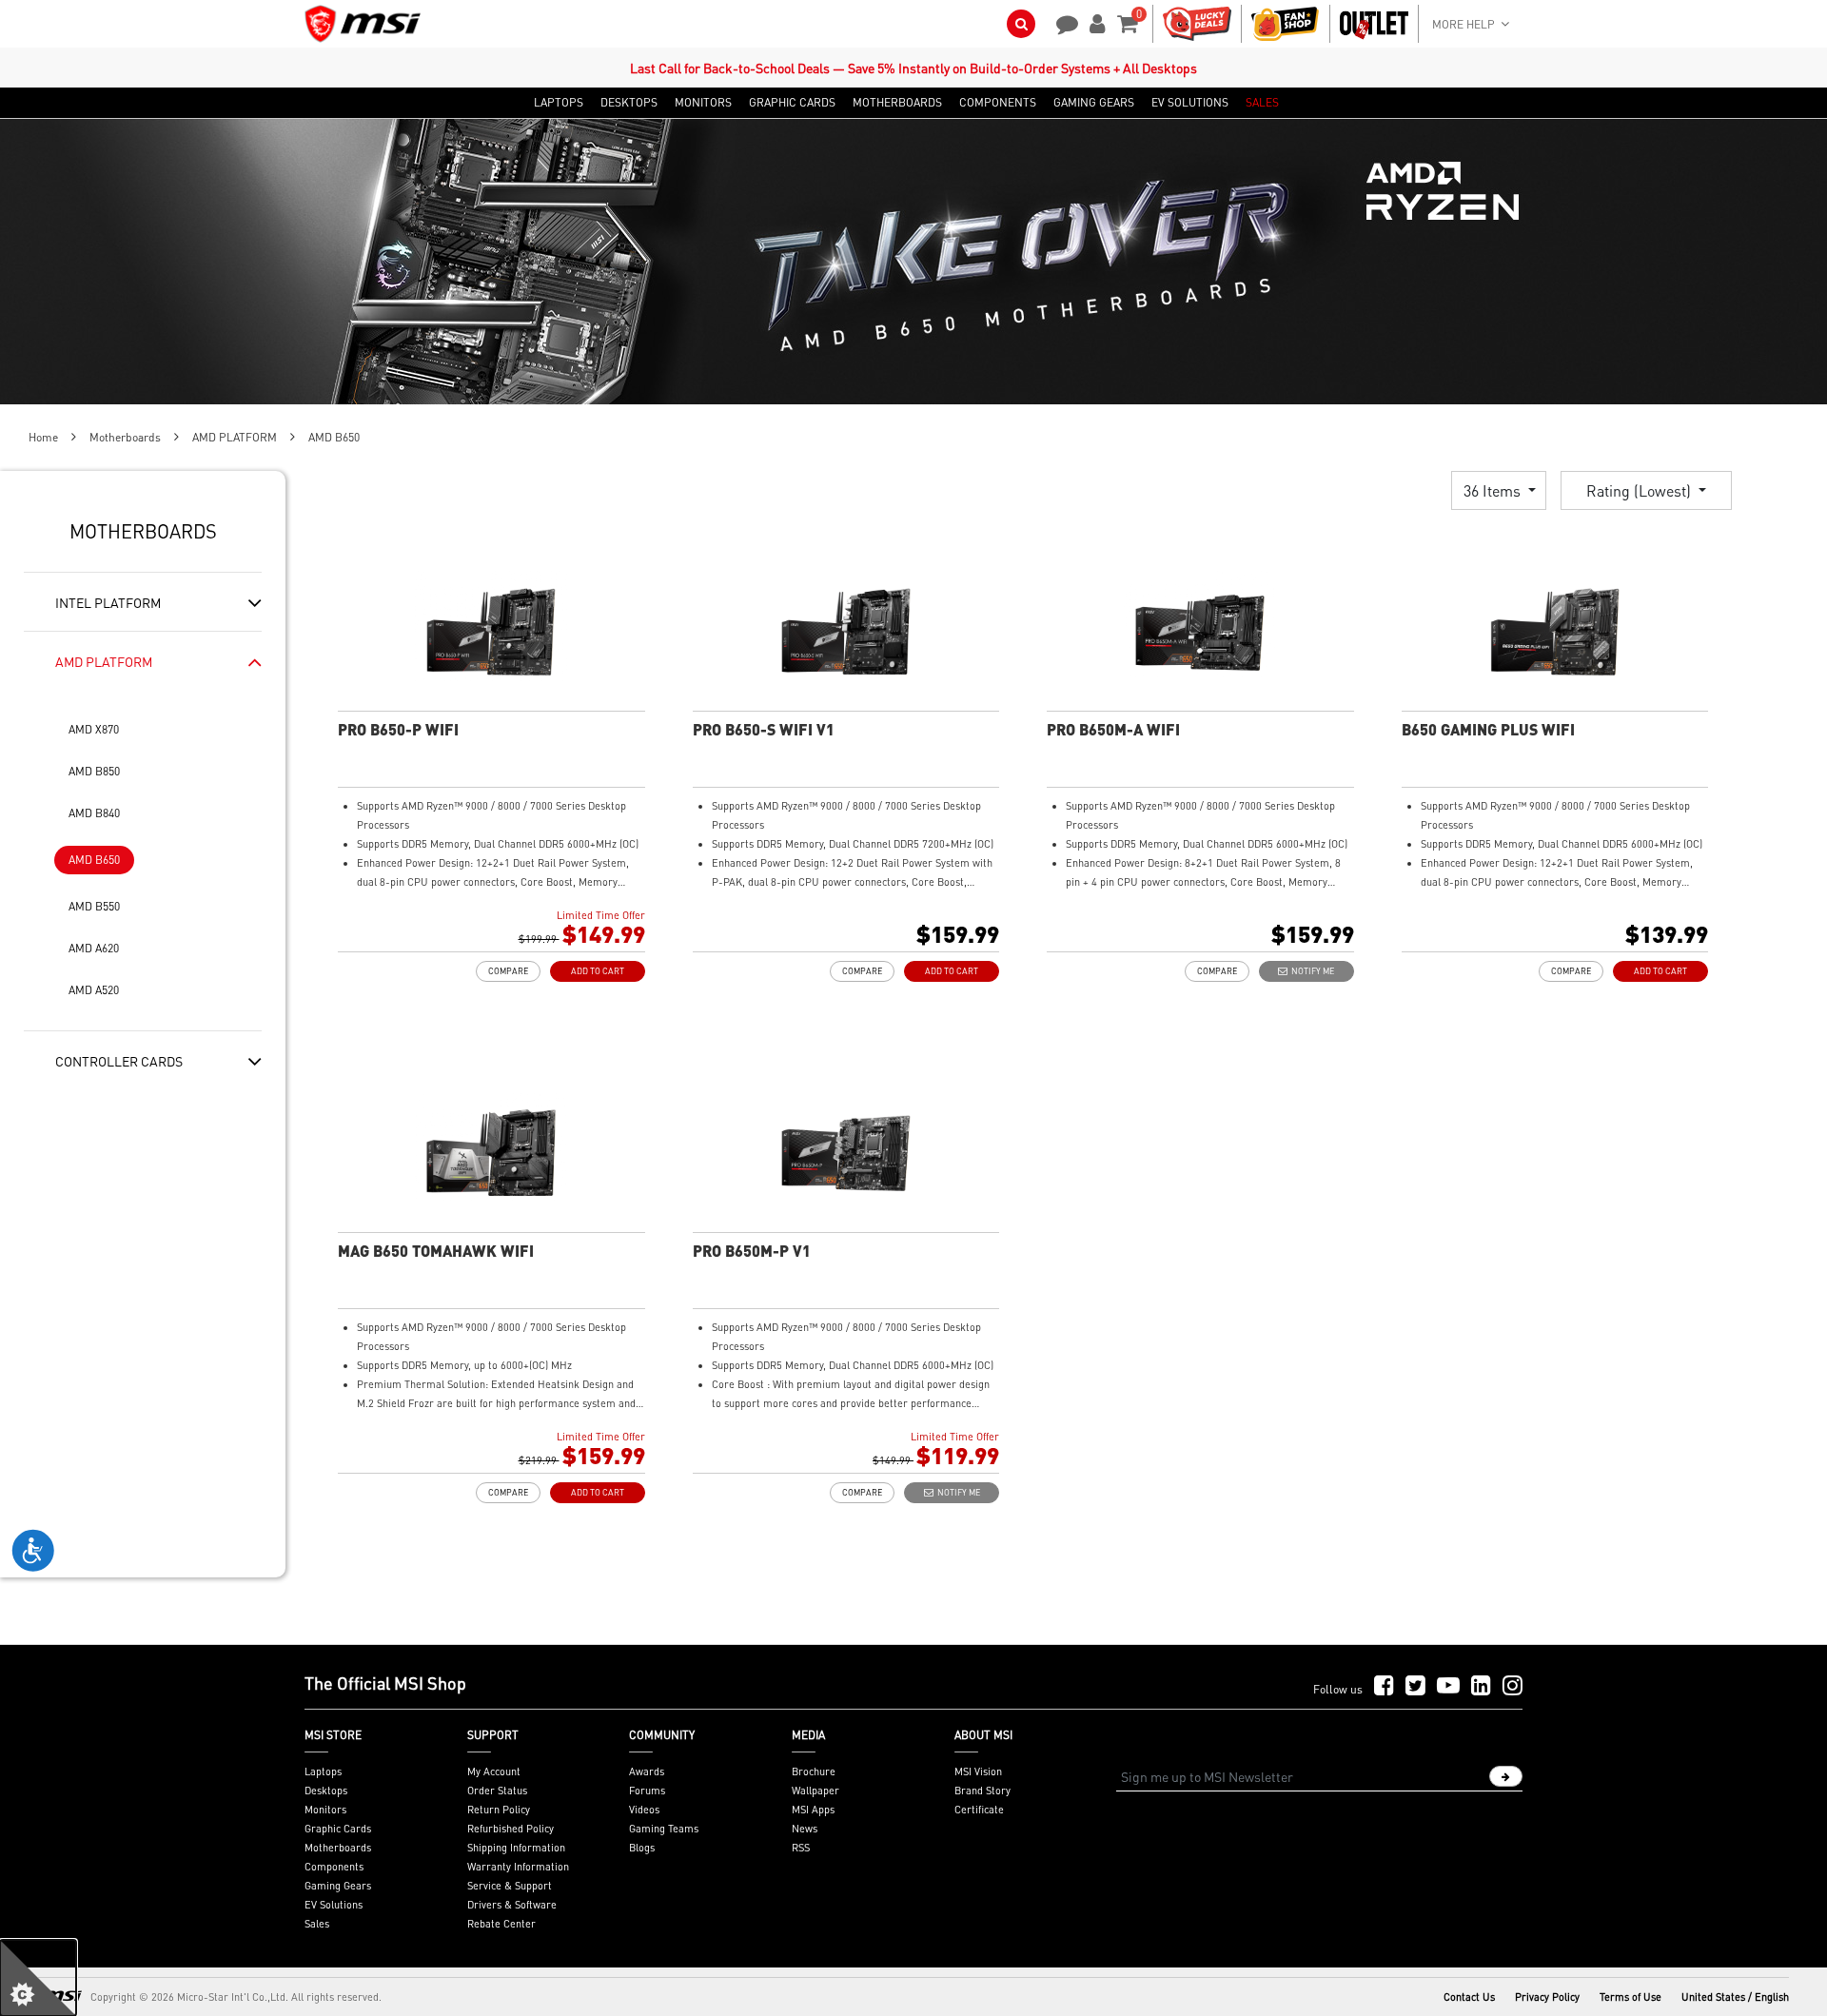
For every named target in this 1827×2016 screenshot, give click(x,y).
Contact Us (1469, 1997)
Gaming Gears (338, 1886)
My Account (494, 1771)
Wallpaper (815, 1791)
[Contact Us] (1061, 22)
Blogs (642, 1848)
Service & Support (510, 1886)
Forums (647, 1791)
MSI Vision (978, 1771)
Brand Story (982, 1791)
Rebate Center (501, 1924)
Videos (644, 1810)
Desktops (326, 1791)
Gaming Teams (664, 1829)
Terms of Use (1631, 1997)
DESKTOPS (629, 103)
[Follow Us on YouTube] (1448, 1686)
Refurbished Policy (511, 1829)
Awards (647, 1771)
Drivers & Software (512, 1905)
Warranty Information (518, 1867)
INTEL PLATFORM (108, 602)
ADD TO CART (598, 971)
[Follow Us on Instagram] (1513, 1686)
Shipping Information (516, 1848)
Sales (317, 1924)
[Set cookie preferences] (38, 1978)
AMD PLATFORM (235, 437)
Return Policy (499, 1810)
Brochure (814, 1771)
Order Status (497, 1791)
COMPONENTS (998, 103)
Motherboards (125, 437)
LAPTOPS (559, 103)
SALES (1262, 103)
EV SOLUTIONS (1190, 103)
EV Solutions (334, 1905)
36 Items (1494, 490)
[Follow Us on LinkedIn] (1481, 1686)
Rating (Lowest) (1640, 490)
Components (334, 1867)
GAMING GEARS (1094, 103)
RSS (801, 1848)
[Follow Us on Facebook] (1384, 1686)
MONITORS (703, 103)
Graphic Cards (338, 1829)
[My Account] (1094, 22)
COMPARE (508, 971)
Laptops (323, 1771)
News (805, 1829)
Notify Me (1311, 971)
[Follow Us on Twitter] (1415, 1686)
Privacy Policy (1547, 1997)
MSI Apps (813, 1810)
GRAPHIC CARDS (792, 103)
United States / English (1735, 1997)
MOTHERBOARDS (897, 103)
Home (43, 437)
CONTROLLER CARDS (119, 1061)
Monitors (325, 1810)
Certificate (979, 1810)
